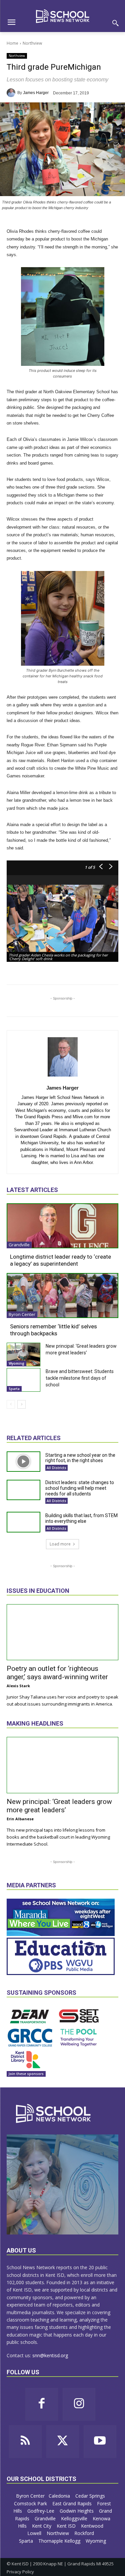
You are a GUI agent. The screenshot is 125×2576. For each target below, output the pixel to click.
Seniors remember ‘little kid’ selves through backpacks (53, 1330)
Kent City (42, 2526)
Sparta (14, 1389)
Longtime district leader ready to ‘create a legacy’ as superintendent (60, 1260)
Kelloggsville (75, 2518)
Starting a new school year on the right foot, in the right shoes (80, 1458)
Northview (32, 43)
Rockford (85, 2533)
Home (12, 43)
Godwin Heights (77, 2511)
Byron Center (22, 1314)
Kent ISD (67, 2526)
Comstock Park (31, 2503)
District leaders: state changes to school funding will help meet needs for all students (80, 1488)
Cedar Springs (91, 2496)
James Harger (36, 93)
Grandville (19, 1245)
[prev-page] (11, 1404)
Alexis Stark (18, 1686)
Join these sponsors (26, 2074)
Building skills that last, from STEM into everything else (81, 1518)
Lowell (35, 2533)
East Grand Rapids (73, 2503)
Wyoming (16, 1363)
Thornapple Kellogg (60, 2541)
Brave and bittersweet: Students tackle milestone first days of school (80, 1378)
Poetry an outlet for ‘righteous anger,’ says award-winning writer (57, 1673)
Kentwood (93, 2526)
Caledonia (60, 2496)
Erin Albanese (20, 1819)
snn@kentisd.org (50, 2355)
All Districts (56, 1468)
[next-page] (21, 1404)
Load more (60, 1544)
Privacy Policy (20, 2572)
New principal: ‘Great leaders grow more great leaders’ (59, 1806)
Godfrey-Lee (41, 2511)
